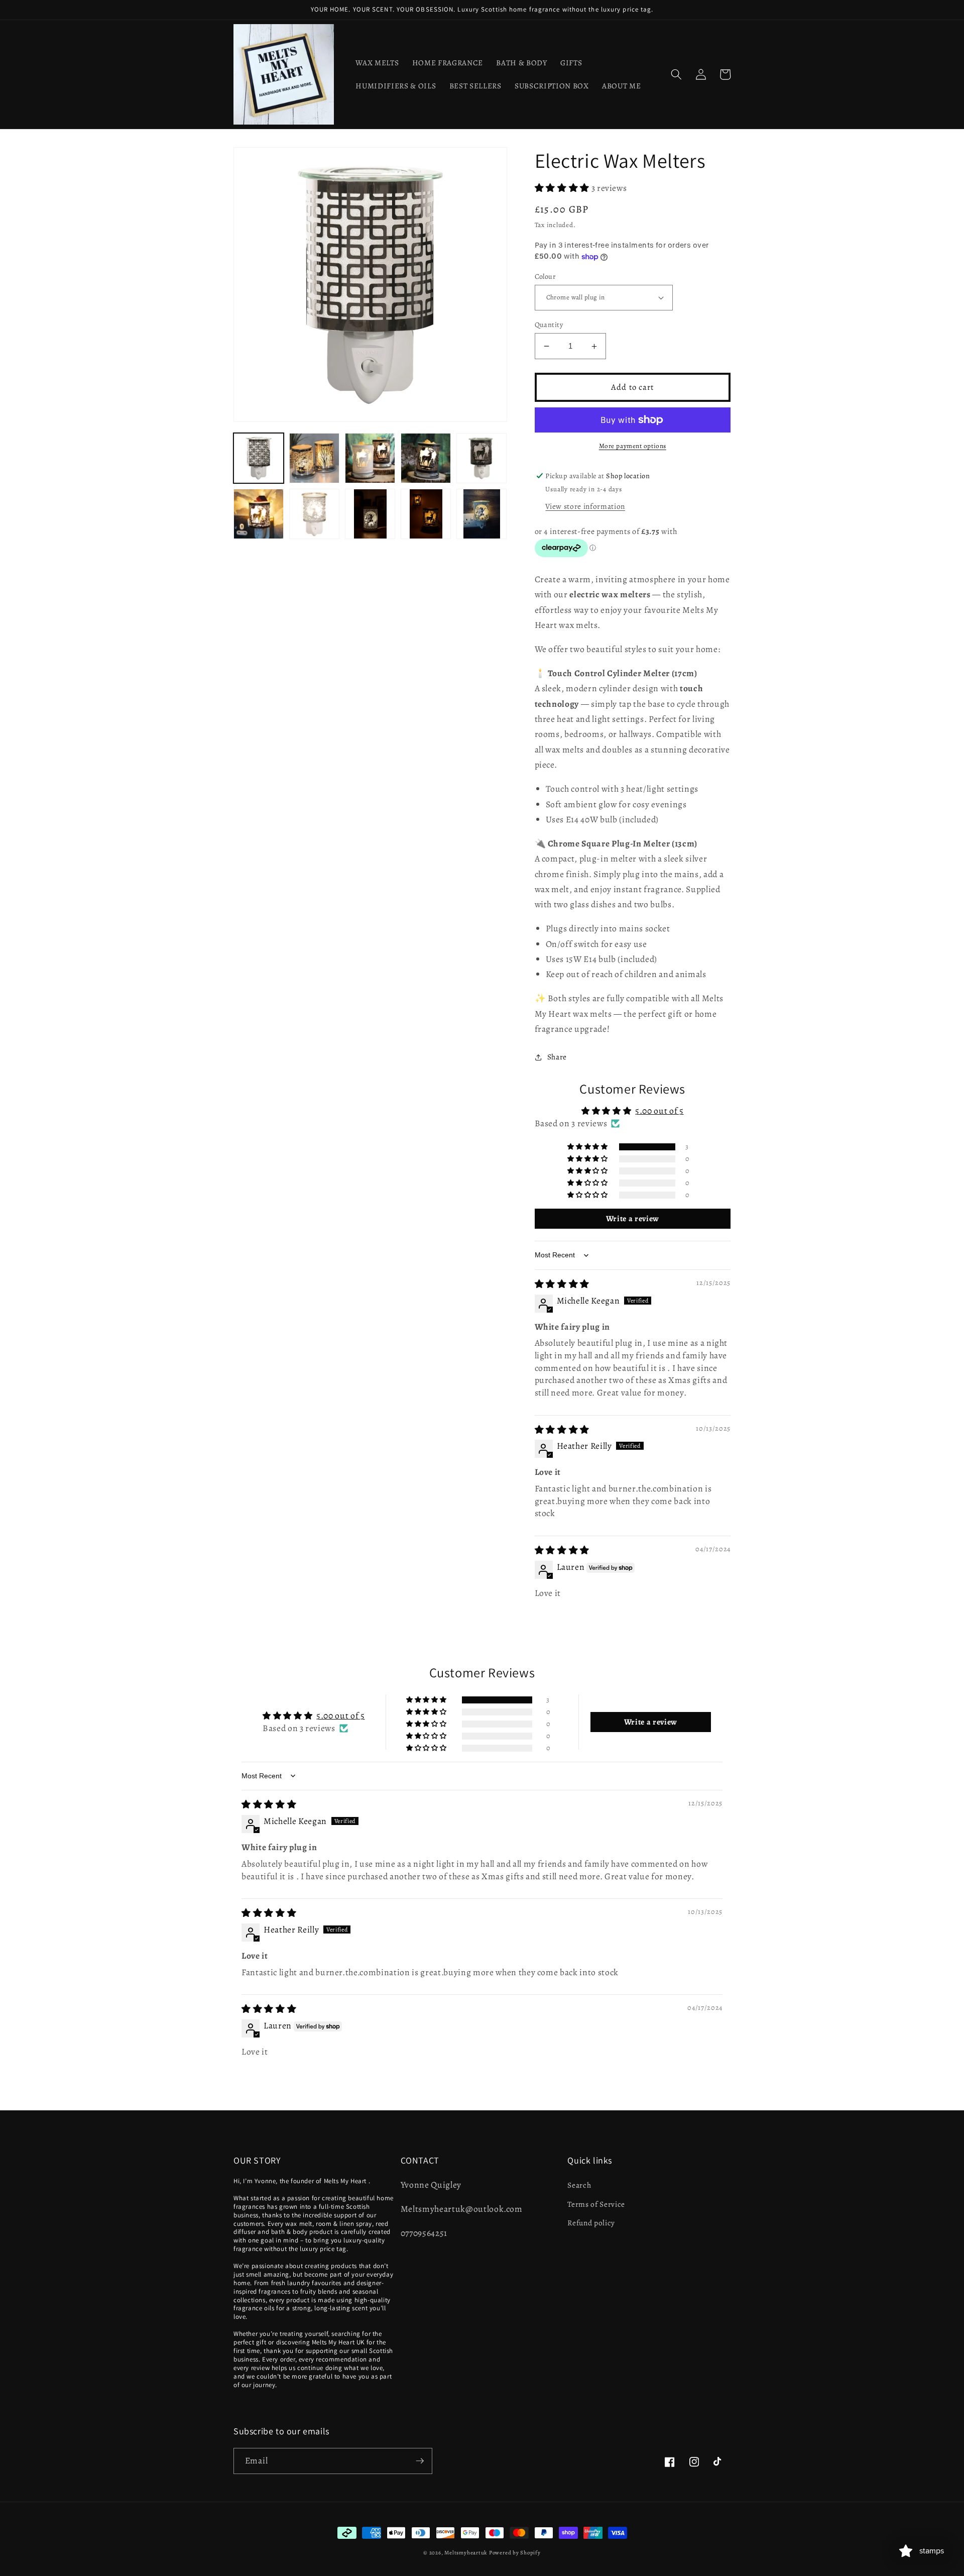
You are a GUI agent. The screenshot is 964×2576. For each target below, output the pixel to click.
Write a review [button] (633, 1219)
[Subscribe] (420, 2461)
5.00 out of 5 (659, 1111)
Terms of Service (596, 2204)
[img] (562, 1284)
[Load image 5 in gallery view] (481, 458)
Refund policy (591, 2223)
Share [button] (557, 1057)
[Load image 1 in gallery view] (259, 458)
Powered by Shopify (515, 2553)
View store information (585, 506)
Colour (545, 276)
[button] (676, 74)
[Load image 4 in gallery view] (426, 458)
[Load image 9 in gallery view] (426, 514)
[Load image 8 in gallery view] (370, 514)
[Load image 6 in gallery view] (259, 514)
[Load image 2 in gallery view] (314, 458)
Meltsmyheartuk (466, 2553)
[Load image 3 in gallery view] (370, 458)
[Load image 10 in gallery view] (481, 514)
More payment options (633, 446)
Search (579, 2185)
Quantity (549, 325)
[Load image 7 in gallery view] (314, 514)
